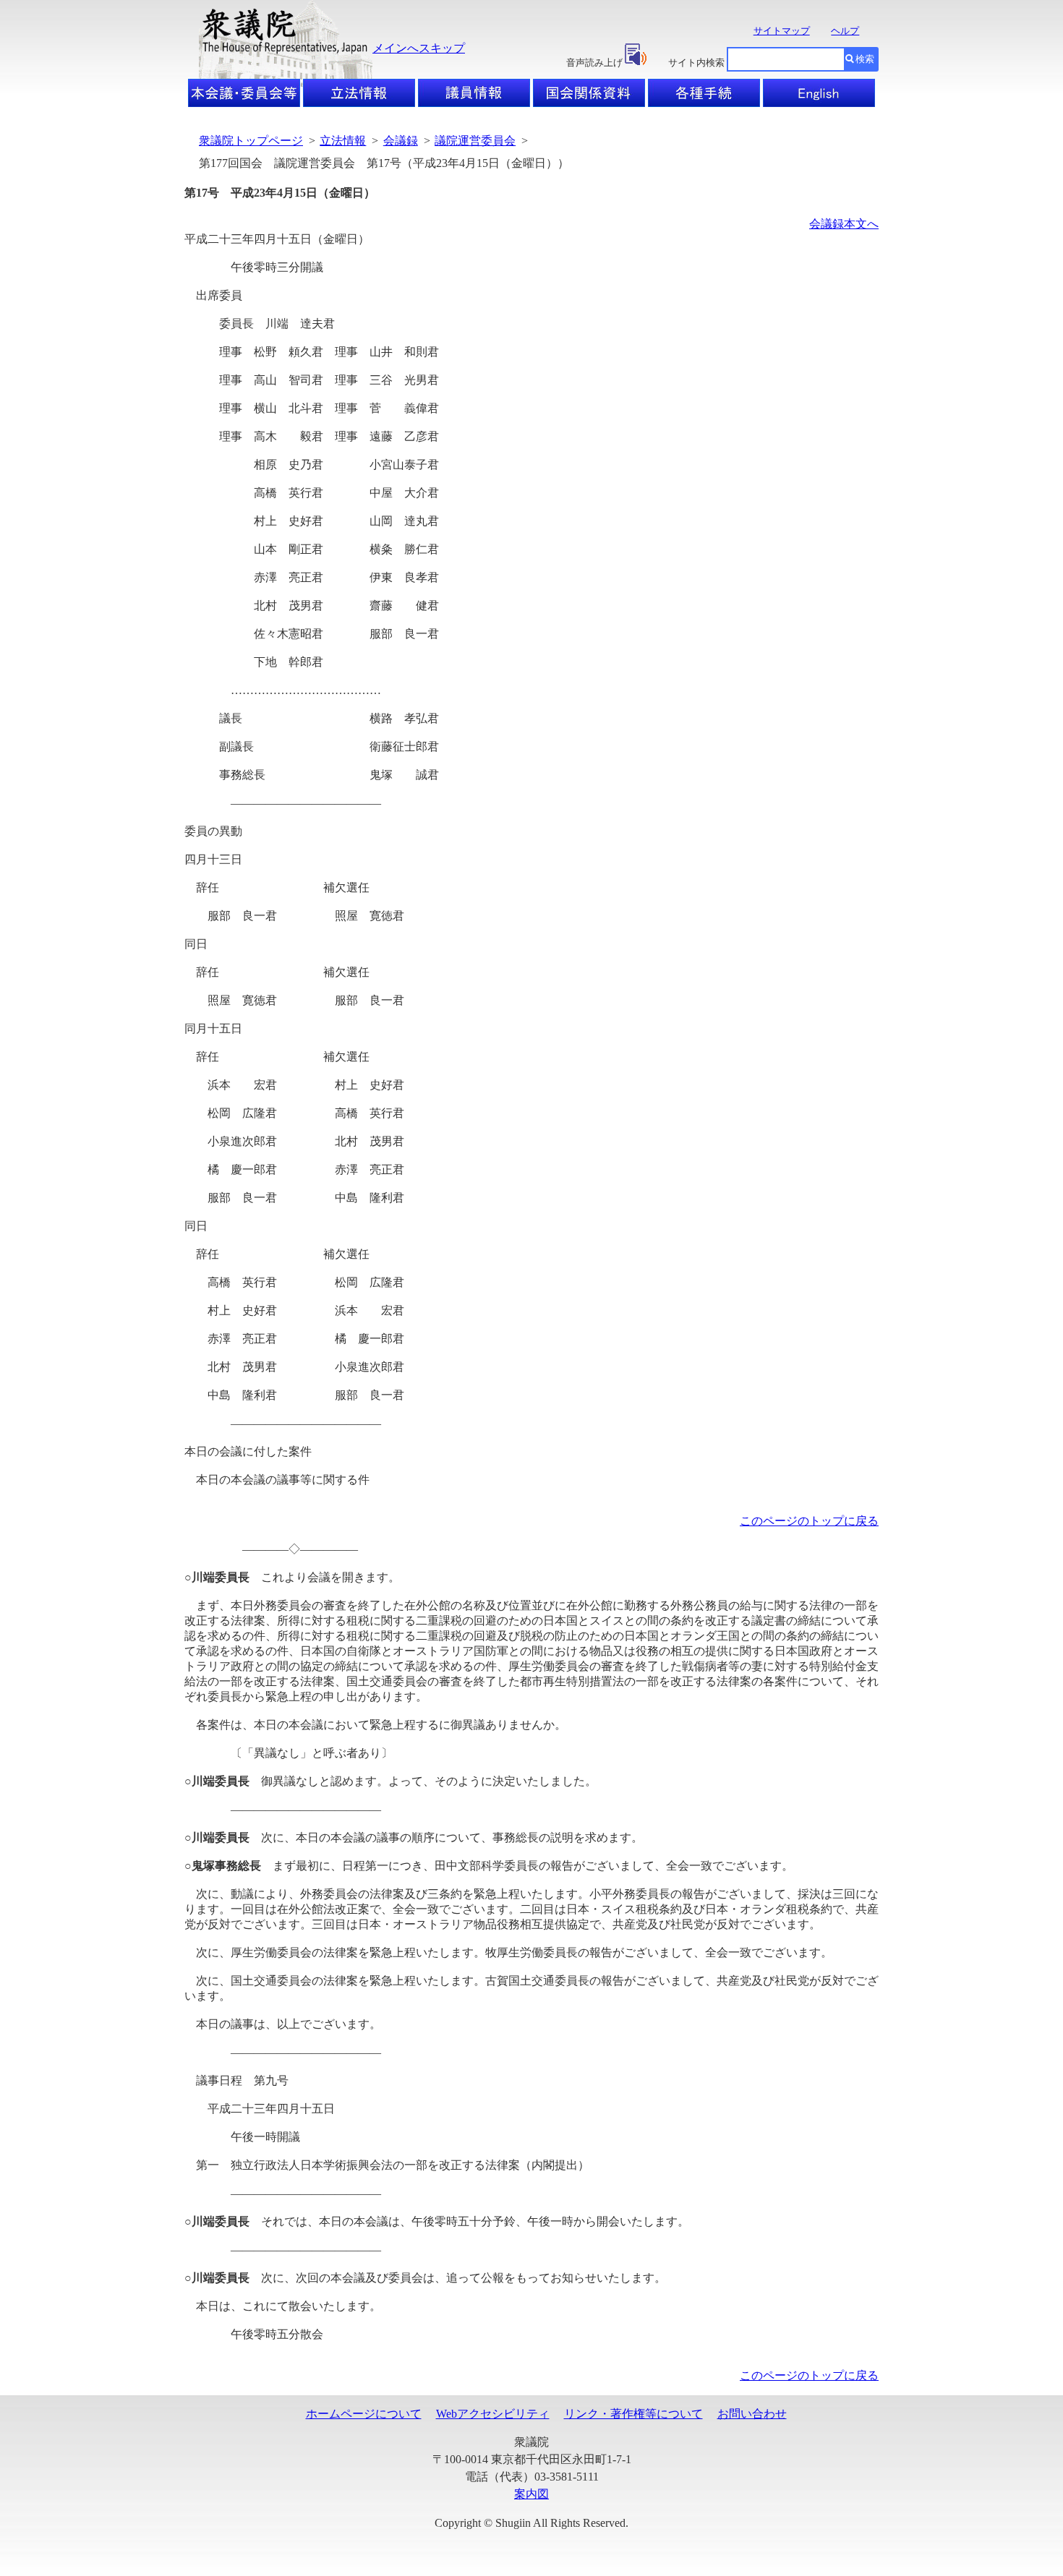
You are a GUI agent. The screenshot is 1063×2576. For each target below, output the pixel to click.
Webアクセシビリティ (493, 2414)
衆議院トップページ (251, 141)
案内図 (531, 2494)
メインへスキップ (419, 48)
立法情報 (343, 141)
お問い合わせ (752, 2414)
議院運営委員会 (475, 141)
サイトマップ (782, 31)
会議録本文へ (844, 224)
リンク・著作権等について (633, 2414)
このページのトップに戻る (809, 1521)
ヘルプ (845, 31)
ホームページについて (364, 2414)
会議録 (401, 141)
